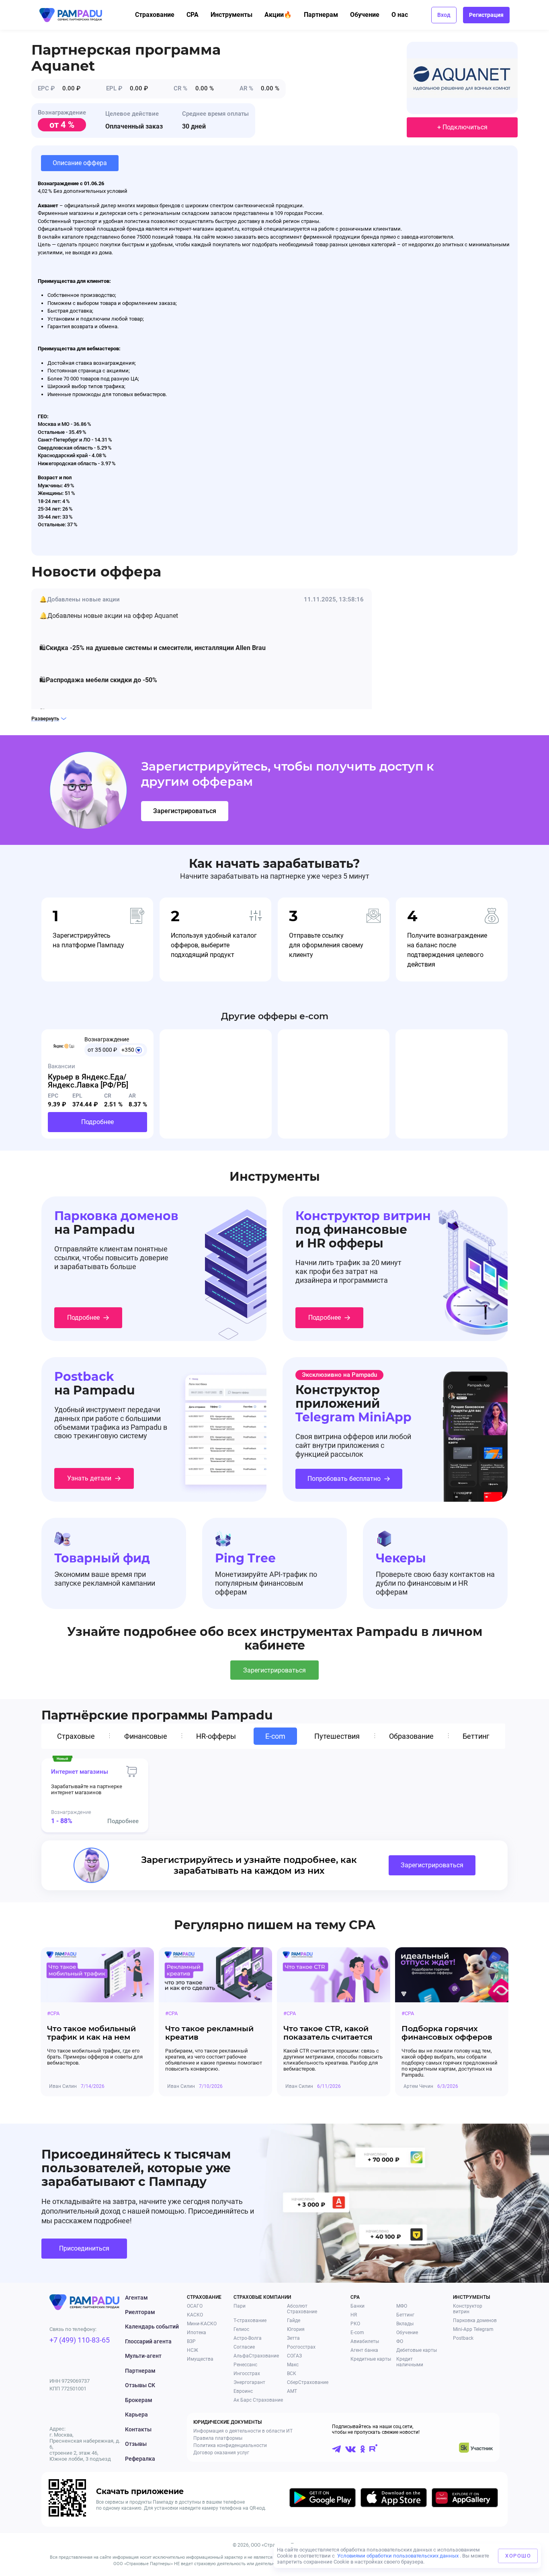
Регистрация (486, 15)
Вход (444, 15)
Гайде (294, 2320)
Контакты (138, 2429)
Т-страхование (250, 2320)
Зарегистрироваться (185, 811)
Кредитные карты (371, 2359)
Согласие (244, 2347)
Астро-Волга (248, 2338)
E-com (357, 2333)
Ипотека (197, 2333)
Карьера (136, 2414)
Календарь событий (152, 2327)
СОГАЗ (294, 2356)
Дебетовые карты (417, 2350)
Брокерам (139, 2400)
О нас (400, 15)
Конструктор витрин (468, 2309)
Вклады (405, 2324)
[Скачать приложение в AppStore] (394, 2499)
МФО (402, 2306)
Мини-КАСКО (202, 2324)
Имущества (200, 2359)
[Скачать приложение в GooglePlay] (323, 2499)
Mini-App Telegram (473, 2329)
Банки (357, 2306)
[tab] (78, 1736)
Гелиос (241, 2329)
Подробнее (97, 1122)
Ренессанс (245, 2365)
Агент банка (364, 2350)
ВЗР (191, 2341)
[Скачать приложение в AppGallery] (465, 2499)
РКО (355, 2324)
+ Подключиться (462, 127)
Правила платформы (218, 2438)
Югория (296, 2329)
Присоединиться (84, 2248)
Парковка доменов (475, 2320)
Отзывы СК (140, 2385)
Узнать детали (89, 1478)
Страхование (155, 15)
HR (354, 2315)
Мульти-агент (143, 2356)
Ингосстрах (247, 2374)
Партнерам (321, 15)
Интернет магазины (80, 1772)
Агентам (136, 2298)
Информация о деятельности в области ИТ (243, 2431)
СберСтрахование (308, 2382)
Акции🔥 (278, 15)
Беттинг (405, 2315)
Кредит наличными (410, 2362)
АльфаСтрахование (256, 2356)
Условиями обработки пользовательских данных (398, 2556)
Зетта (293, 2338)
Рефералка (140, 2459)
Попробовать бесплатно (344, 1479)
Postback (463, 2338)
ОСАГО (195, 2306)
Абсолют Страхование (302, 2309)
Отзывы (136, 2444)
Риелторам (140, 2312)
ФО (400, 2341)
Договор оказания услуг (221, 2453)
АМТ (292, 2391)
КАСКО (195, 2315)
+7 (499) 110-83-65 (80, 2340)
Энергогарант (249, 2382)
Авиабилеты (365, 2341)
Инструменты (231, 15)
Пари (240, 2306)
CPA (193, 15)
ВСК (292, 2374)
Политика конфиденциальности (230, 2445)
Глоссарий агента (148, 2341)
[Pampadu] (71, 15)
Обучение (365, 15)
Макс (293, 2365)
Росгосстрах (301, 2347)
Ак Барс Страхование (258, 2400)
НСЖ (193, 2350)
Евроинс (243, 2391)
